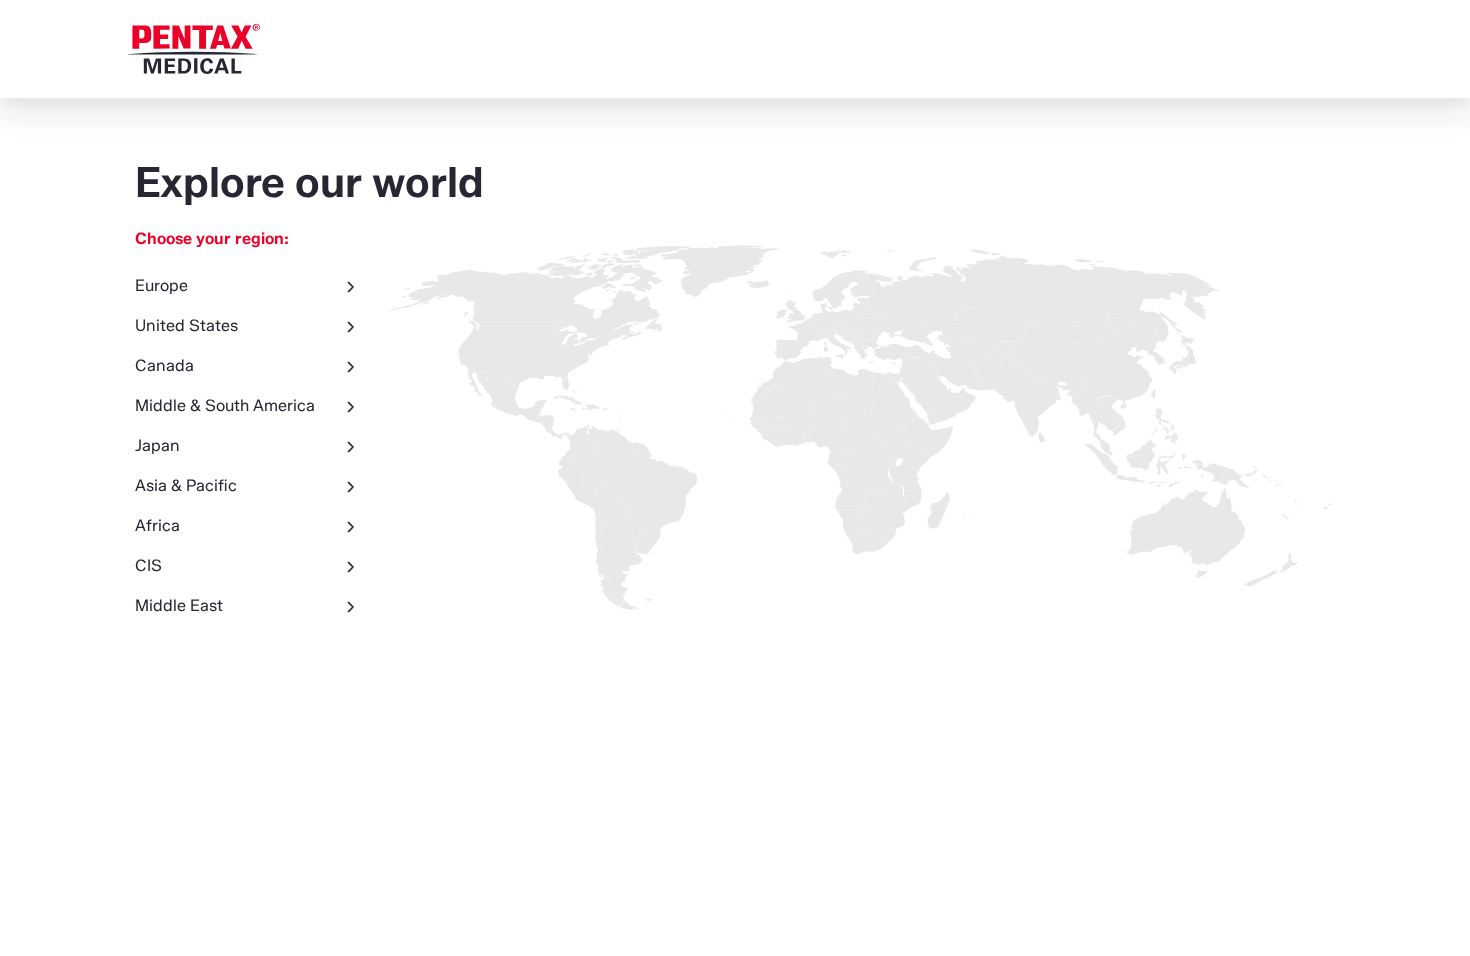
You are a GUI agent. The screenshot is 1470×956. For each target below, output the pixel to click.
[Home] (194, 49)
